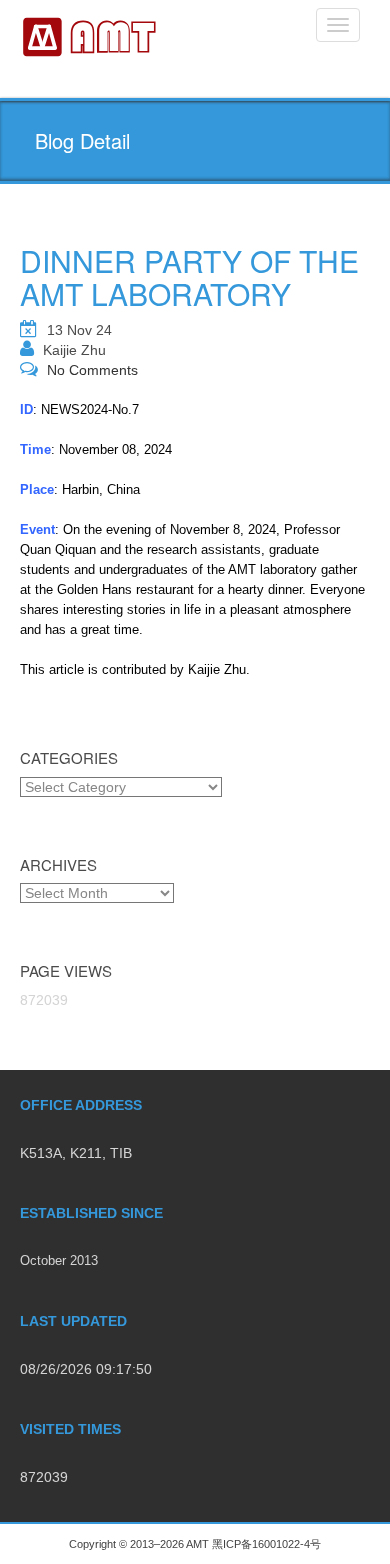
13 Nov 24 (79, 330)
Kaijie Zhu (74, 350)
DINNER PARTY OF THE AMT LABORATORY (189, 277)
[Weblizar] (90, 35)
